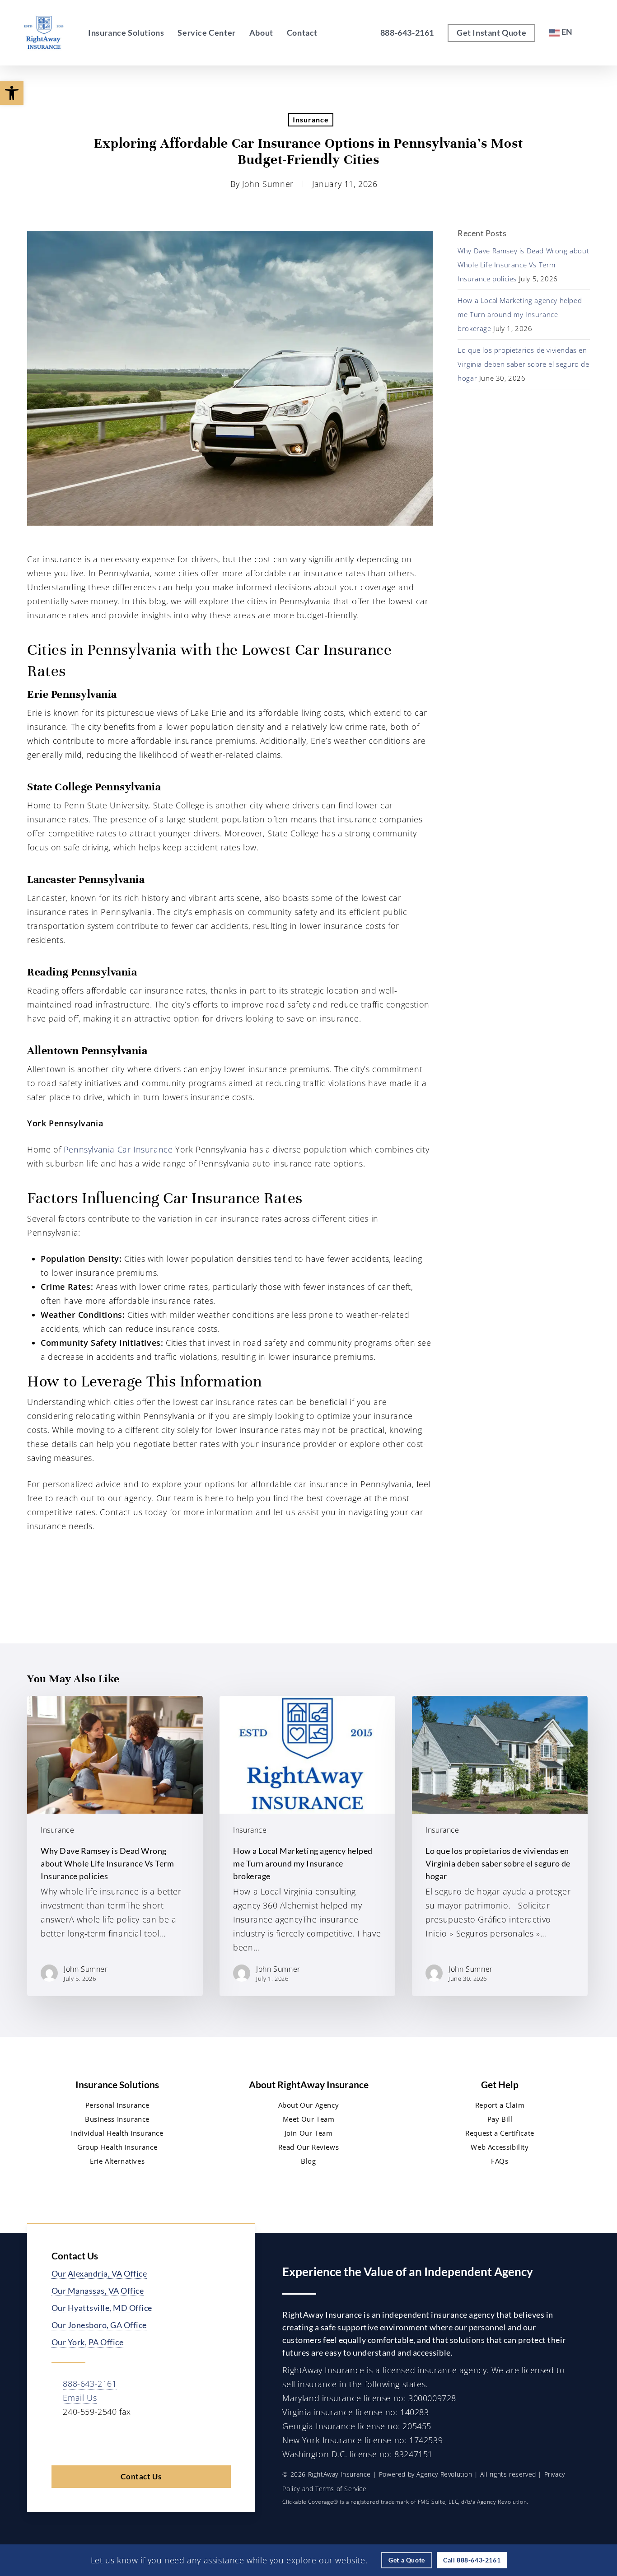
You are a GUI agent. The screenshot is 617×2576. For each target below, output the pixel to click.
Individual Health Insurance (117, 2133)
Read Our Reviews (309, 2147)
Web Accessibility (500, 2147)
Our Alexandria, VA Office (99, 2273)
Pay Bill (500, 2119)
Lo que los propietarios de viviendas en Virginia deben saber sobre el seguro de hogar (523, 364)
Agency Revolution (444, 2474)
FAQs (500, 2161)
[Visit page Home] (44, 33)
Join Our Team (309, 2133)
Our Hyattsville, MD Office (102, 2308)
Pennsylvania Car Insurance (118, 1149)
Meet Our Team (309, 2119)
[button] (12, 93)
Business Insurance (117, 2119)
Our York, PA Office (88, 2342)
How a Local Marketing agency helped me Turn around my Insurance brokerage (520, 314)
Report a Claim (500, 2105)
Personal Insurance (117, 2105)
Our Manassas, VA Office (98, 2291)
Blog (308, 2161)
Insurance (311, 119)
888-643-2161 (90, 2384)
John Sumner (268, 184)
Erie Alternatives (117, 2161)
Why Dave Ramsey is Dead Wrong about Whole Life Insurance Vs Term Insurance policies (523, 265)
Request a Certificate (500, 2133)
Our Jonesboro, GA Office (99, 2325)
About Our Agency (309, 2105)
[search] (594, 33)
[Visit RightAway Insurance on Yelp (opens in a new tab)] (155, 2440)
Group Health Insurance (117, 2147)
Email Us (80, 2398)
